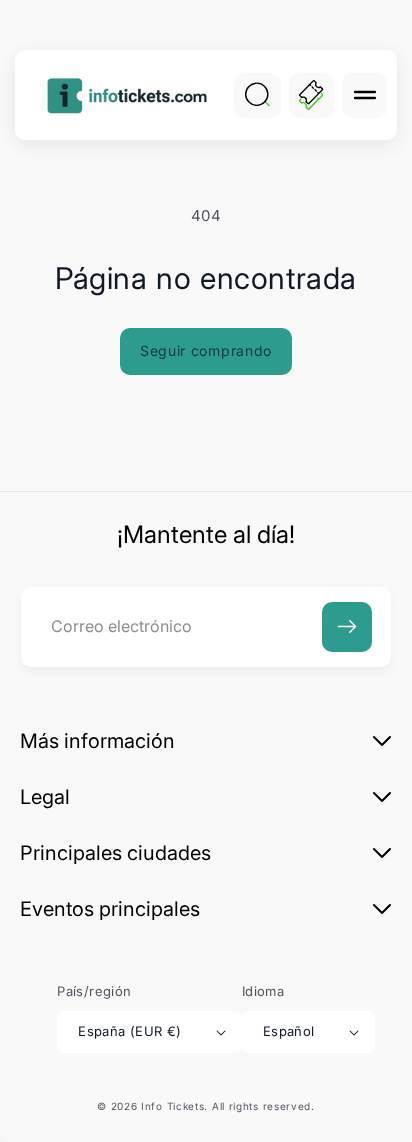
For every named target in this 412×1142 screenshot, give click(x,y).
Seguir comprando (206, 350)
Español (289, 1031)
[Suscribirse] (347, 627)
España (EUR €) (130, 1031)
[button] (364, 95)
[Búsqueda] (257, 95)
